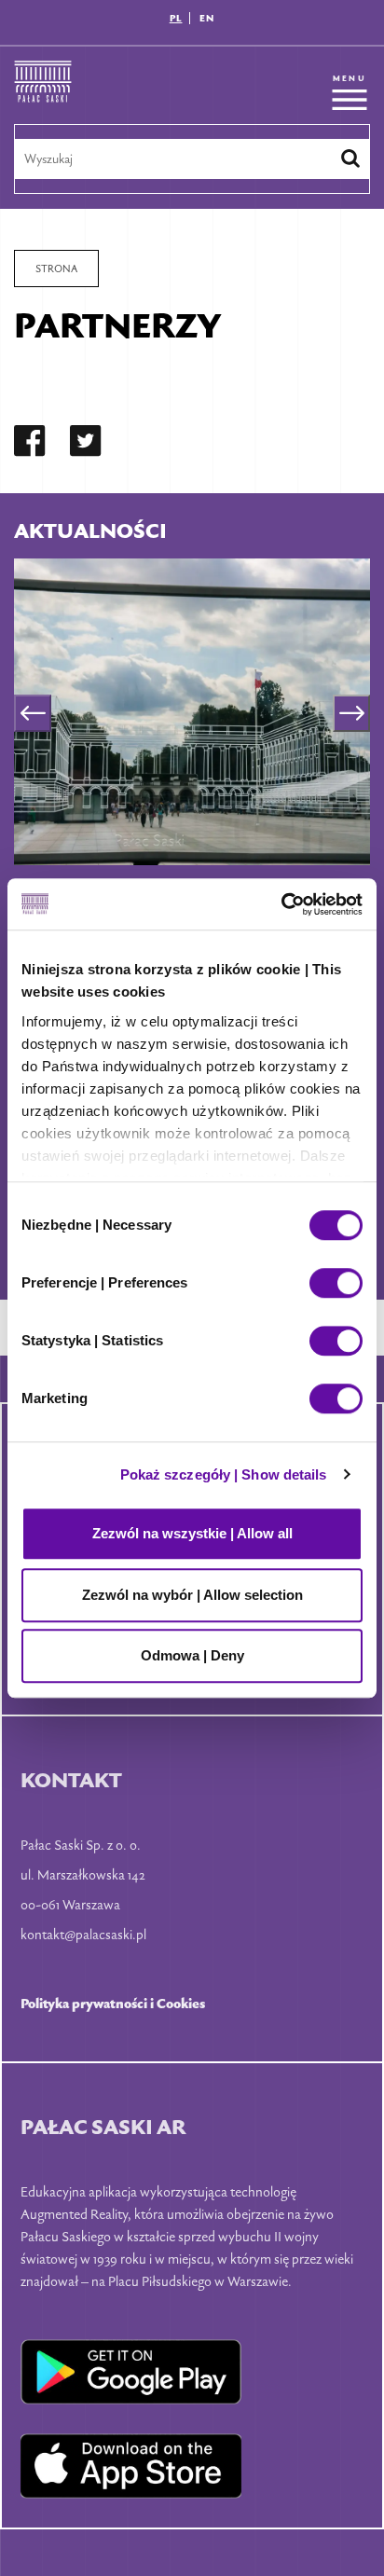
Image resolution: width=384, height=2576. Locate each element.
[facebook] (30, 444)
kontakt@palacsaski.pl (83, 1934)
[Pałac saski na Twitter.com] (86, 444)
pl (176, 18)
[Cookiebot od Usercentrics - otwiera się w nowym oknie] (281, 904)
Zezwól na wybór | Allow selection (192, 1595)
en (207, 18)
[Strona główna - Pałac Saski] (43, 92)
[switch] (336, 1283)
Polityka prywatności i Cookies (113, 2003)
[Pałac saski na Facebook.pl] (30, 444)
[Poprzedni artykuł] (33, 713)
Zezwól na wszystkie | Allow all (192, 1533)
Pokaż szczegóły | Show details (224, 1474)
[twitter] (86, 444)
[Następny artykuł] (351, 713)
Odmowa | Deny (192, 1655)
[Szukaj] (350, 158)
